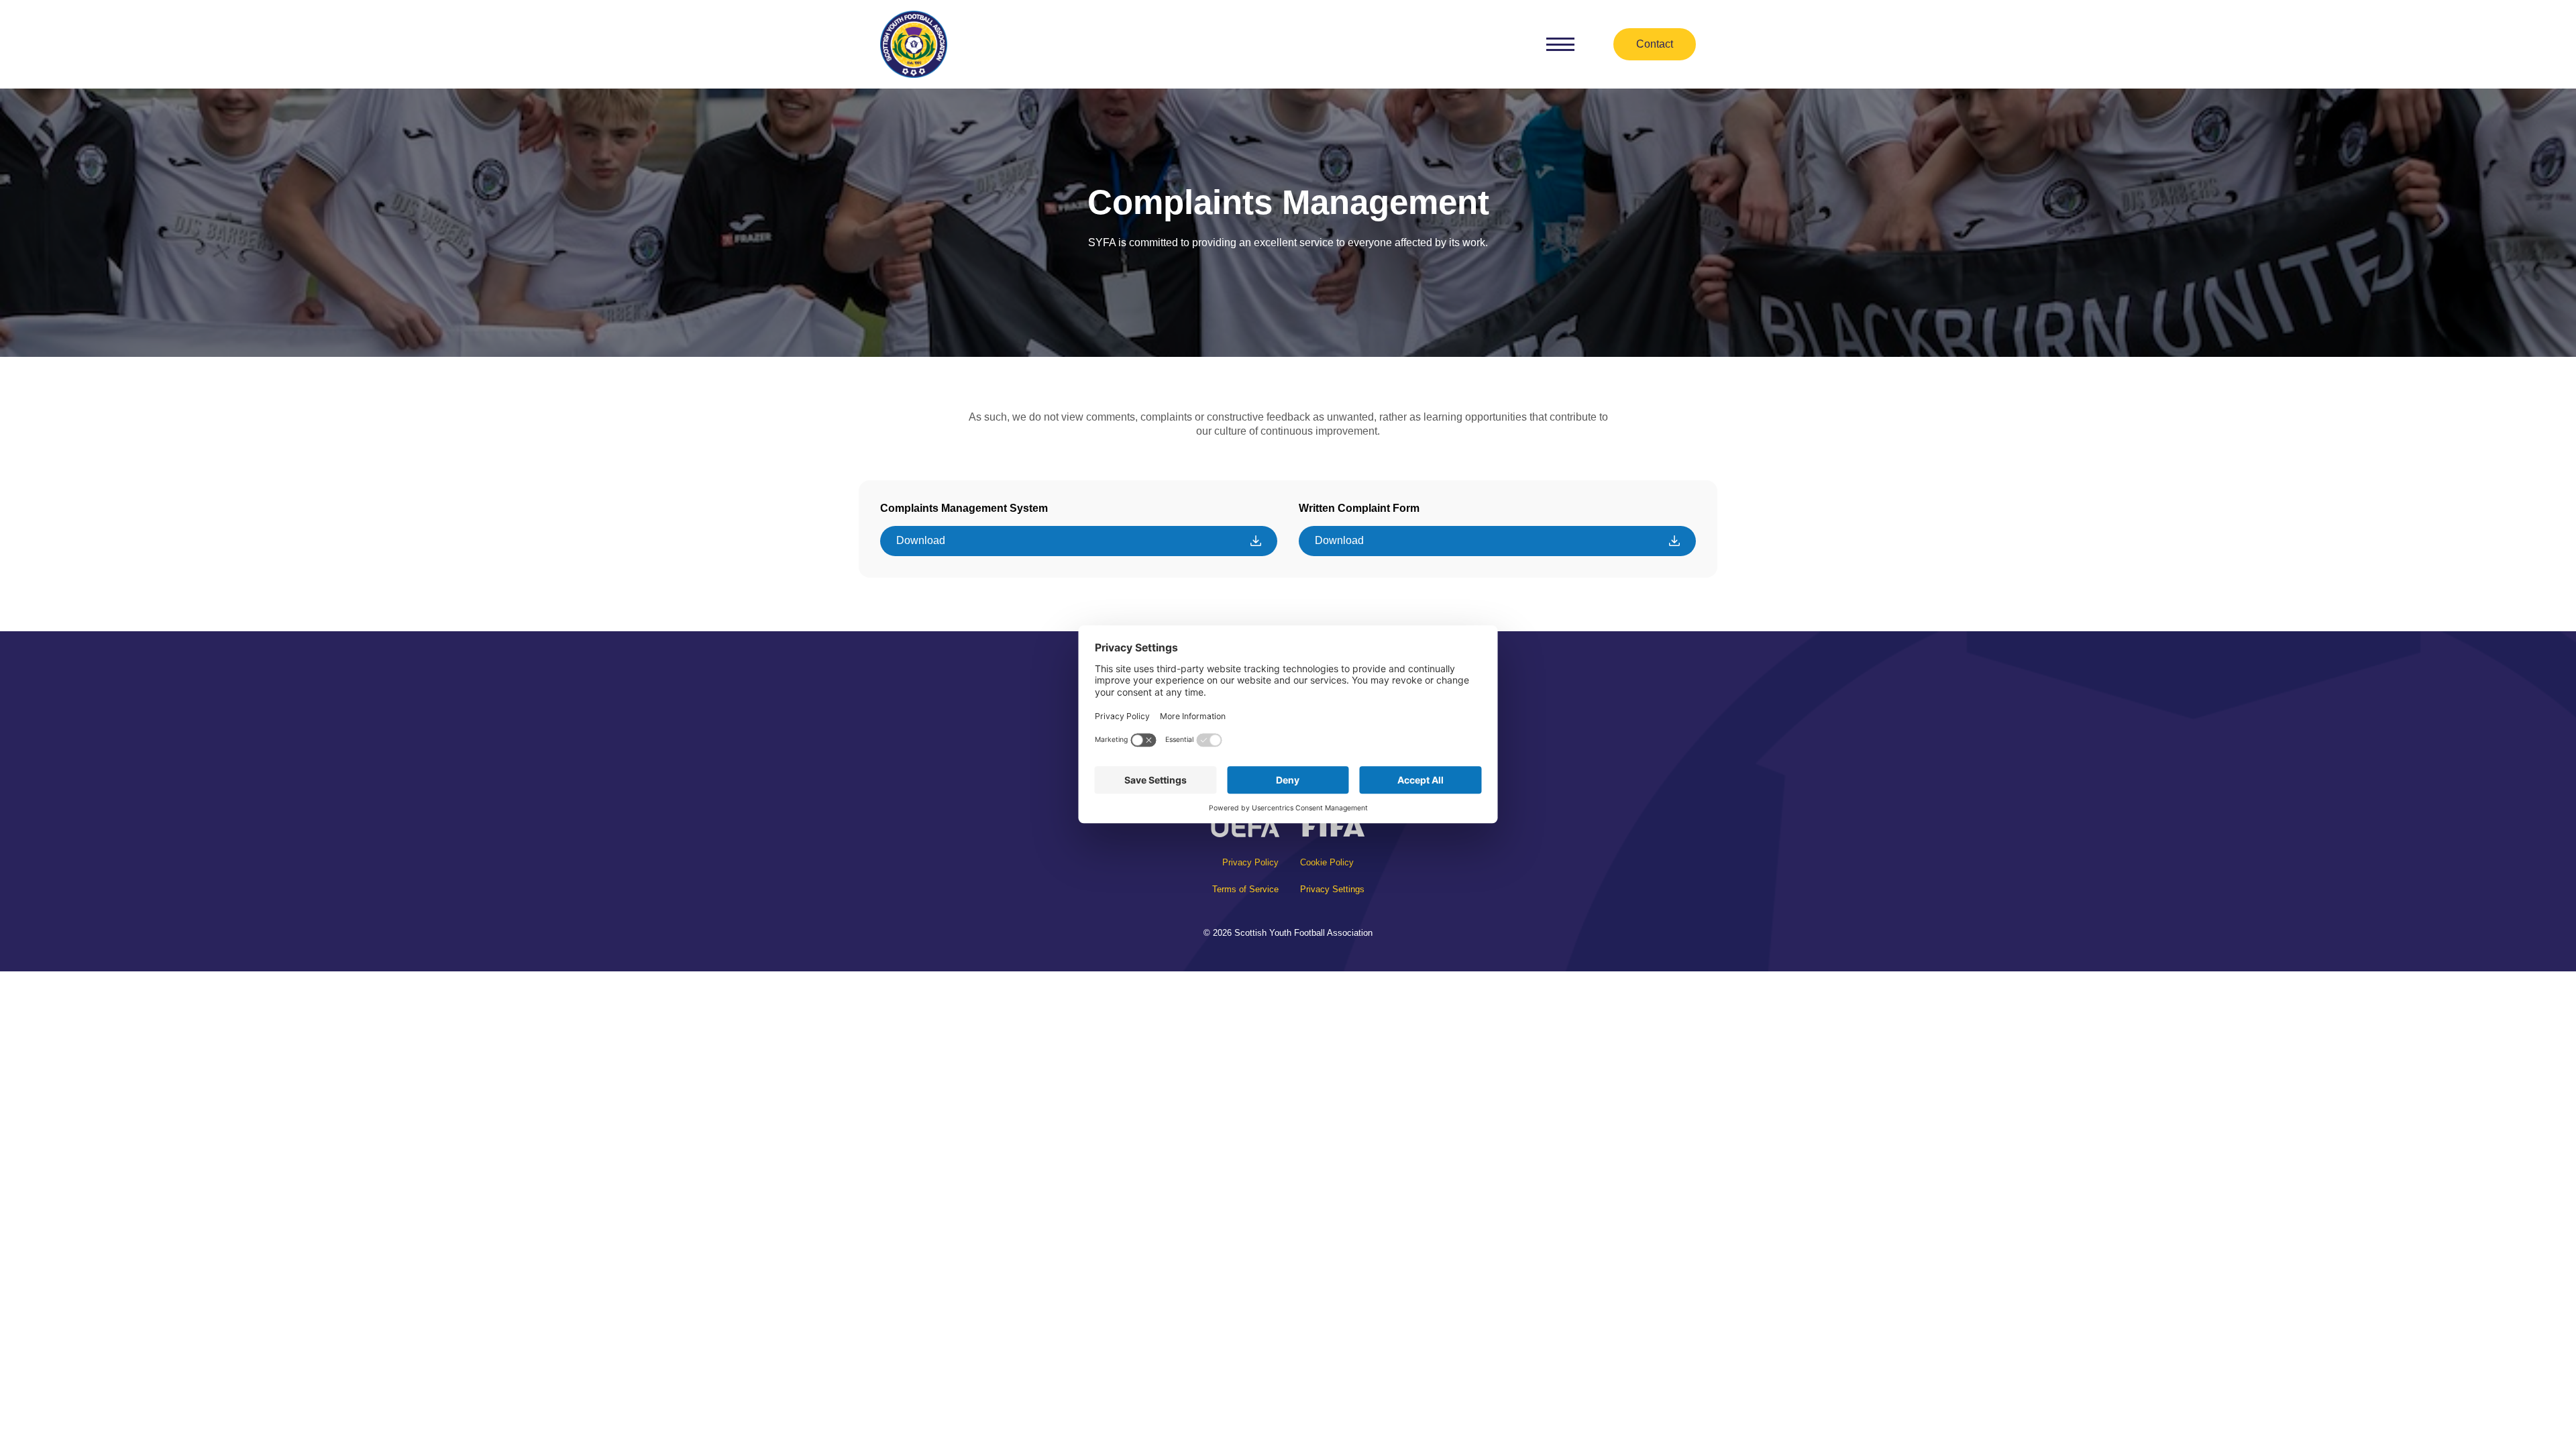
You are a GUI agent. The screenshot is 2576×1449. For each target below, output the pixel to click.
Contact (1655, 44)
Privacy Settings (1332, 889)
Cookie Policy (1327, 862)
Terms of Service (1245, 889)
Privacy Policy (1250, 862)
